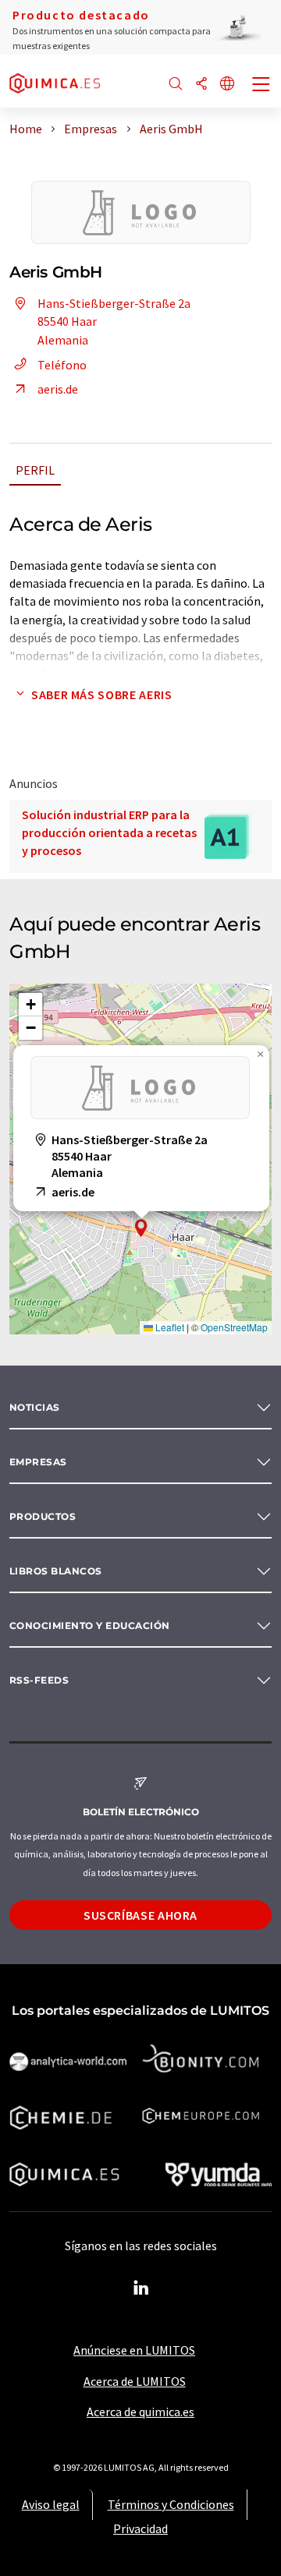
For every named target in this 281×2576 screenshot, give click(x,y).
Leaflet (169, 1327)
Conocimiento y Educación (90, 1625)
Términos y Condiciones (171, 2504)
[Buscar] (176, 85)
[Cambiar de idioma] (227, 85)
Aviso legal (51, 2504)
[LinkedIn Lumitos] (140, 2288)
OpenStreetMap (234, 1327)
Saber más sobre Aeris (101, 694)
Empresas (38, 1462)
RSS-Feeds (39, 1680)
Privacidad (140, 2528)
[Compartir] (201, 85)
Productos (43, 1516)
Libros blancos (56, 1571)
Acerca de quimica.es (140, 2412)
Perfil (35, 470)
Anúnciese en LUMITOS (134, 2350)
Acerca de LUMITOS (135, 2381)
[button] (141, 1228)
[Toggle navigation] (261, 86)
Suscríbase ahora (140, 1915)
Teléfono (62, 365)
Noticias (35, 1407)
